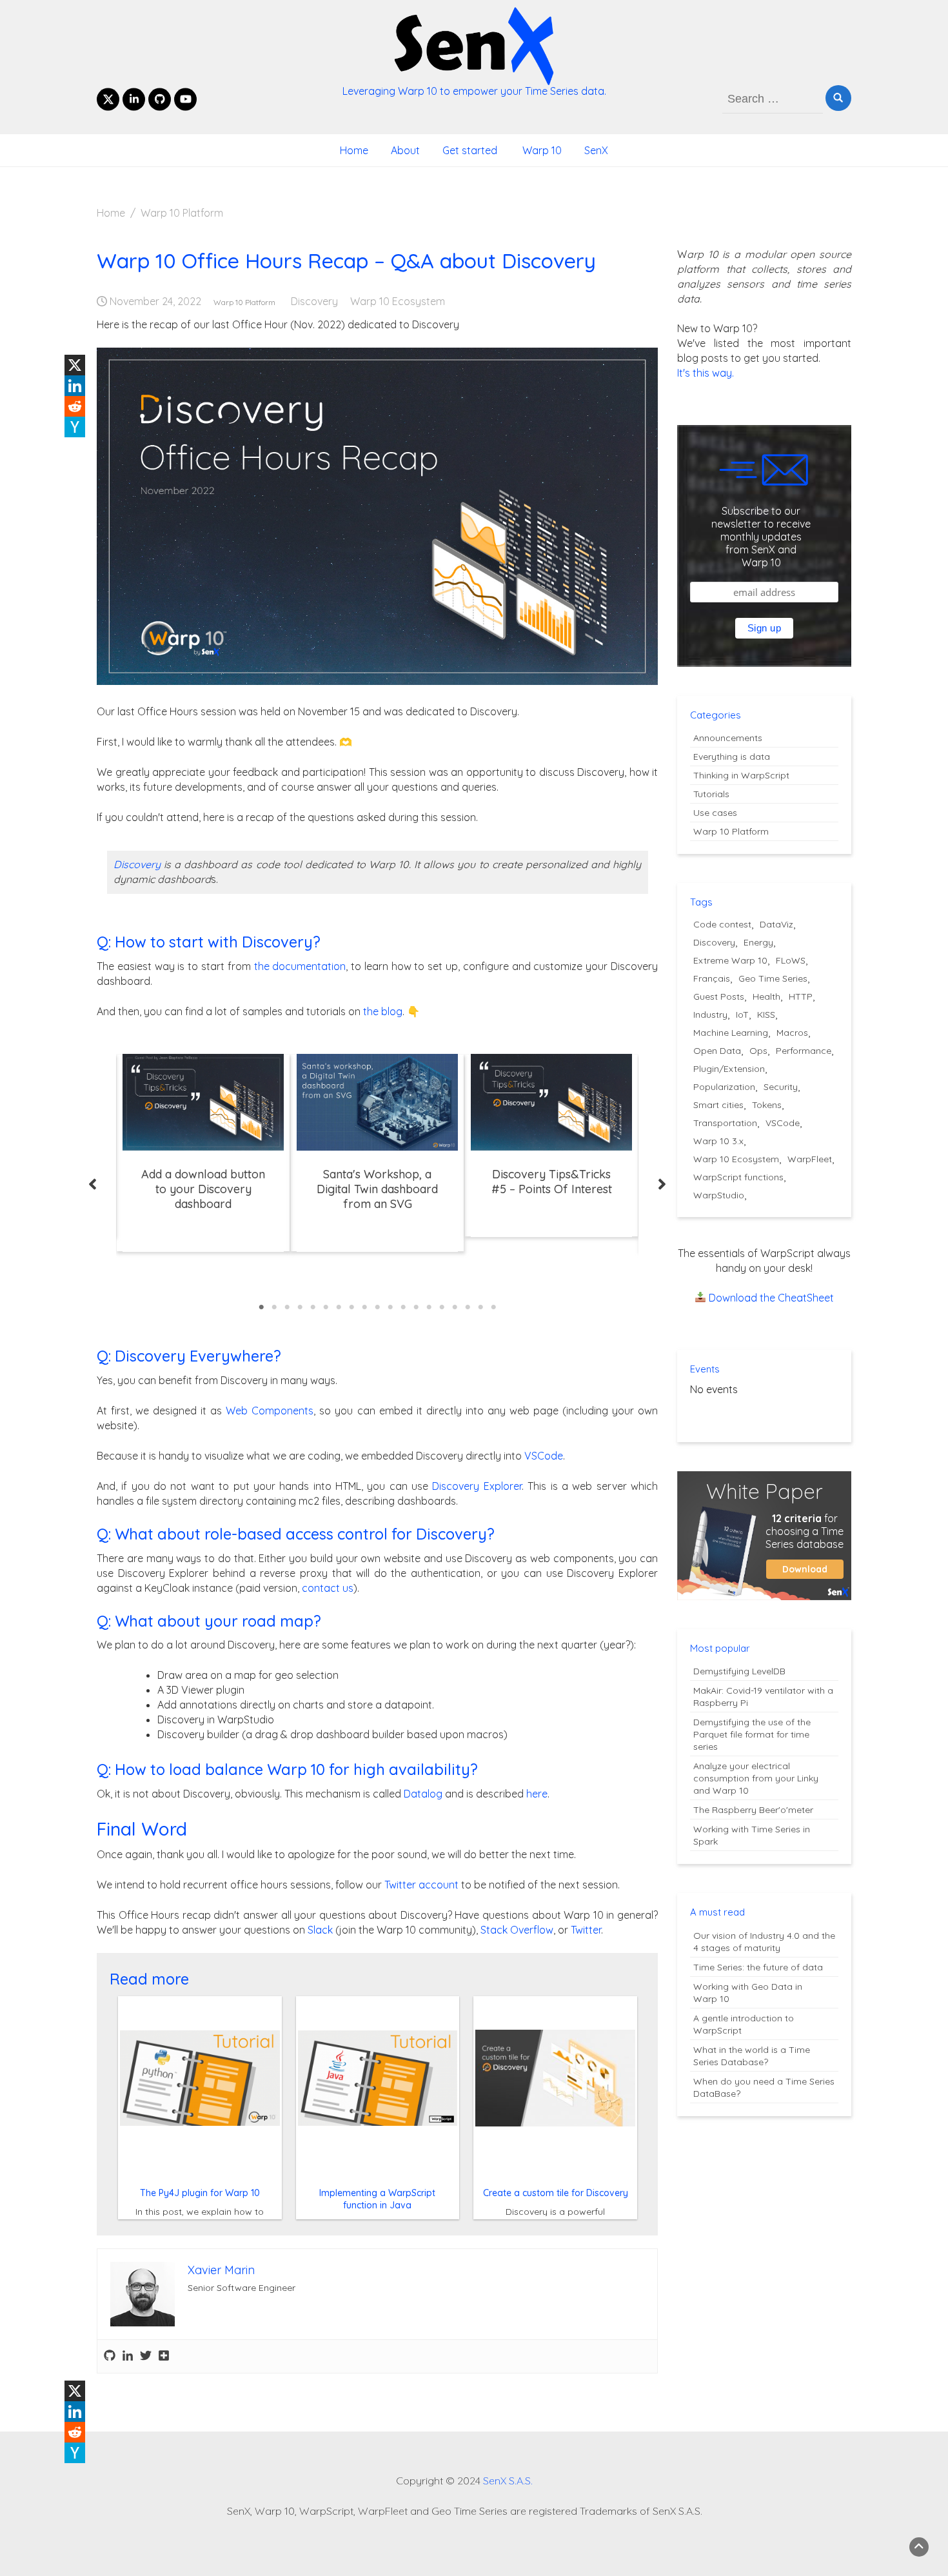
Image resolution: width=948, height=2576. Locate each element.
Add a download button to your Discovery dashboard (203, 1189)
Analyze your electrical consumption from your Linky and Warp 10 (756, 1778)
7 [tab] (339, 1307)
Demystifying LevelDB (739, 1671)
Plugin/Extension (729, 1069)
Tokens (767, 1105)
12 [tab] (403, 1307)
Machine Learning (731, 1033)
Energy (758, 942)
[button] (93, 1184)
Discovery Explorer (477, 1486)
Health (766, 996)
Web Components (270, 1411)
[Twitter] (146, 2356)
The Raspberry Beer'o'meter (753, 1810)
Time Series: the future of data (758, 1967)
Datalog (423, 1794)
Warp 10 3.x (718, 1141)
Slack (320, 1930)
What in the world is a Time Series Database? (752, 2056)
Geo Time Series (773, 978)
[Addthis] (164, 2356)
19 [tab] (493, 1307)
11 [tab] (390, 1307)
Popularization (724, 1087)
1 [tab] (261, 1307)
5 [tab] (313, 1307)
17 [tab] (468, 1307)
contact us (328, 1588)
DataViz (776, 924)
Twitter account (421, 1885)
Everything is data (732, 757)
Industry (710, 1015)
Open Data (717, 1051)
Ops (758, 1051)
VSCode (544, 1456)
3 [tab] (287, 1307)
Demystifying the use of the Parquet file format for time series (752, 1734)
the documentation (300, 966)
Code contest (722, 924)
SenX (596, 150)
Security (781, 1087)
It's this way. (706, 373)
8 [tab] (351, 1307)
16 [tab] (455, 1307)
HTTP (801, 996)
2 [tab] (274, 1307)
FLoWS (791, 960)
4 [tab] (300, 1307)
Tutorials (711, 794)
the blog (383, 1011)
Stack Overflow (517, 1930)
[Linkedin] (75, 386)
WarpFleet (810, 1159)
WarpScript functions (738, 1177)
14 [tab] (429, 1307)
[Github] (110, 2356)
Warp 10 (541, 150)
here (537, 1794)
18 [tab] (480, 1307)
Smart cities (718, 1105)
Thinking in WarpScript (741, 775)
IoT (742, 1015)
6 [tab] (326, 1307)
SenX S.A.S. (508, 2481)
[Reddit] (75, 406)
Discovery (314, 301)
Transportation (725, 1123)
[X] (75, 365)
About (405, 150)
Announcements (728, 738)
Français (712, 978)
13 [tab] (416, 1307)
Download (805, 1569)
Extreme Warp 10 (730, 960)
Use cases (715, 813)
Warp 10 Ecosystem (398, 301)
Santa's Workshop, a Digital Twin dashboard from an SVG (377, 1189)
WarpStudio (719, 1195)
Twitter (586, 1930)
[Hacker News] (75, 427)
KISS (766, 1015)
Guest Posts (719, 996)
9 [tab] (364, 1307)
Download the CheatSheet (771, 1298)
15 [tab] (442, 1307)
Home (354, 150)
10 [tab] (377, 1307)
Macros (792, 1033)
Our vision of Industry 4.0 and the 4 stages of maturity (764, 1942)
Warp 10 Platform (244, 302)
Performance (804, 1051)
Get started (470, 150)
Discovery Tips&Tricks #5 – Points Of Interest (552, 1182)
